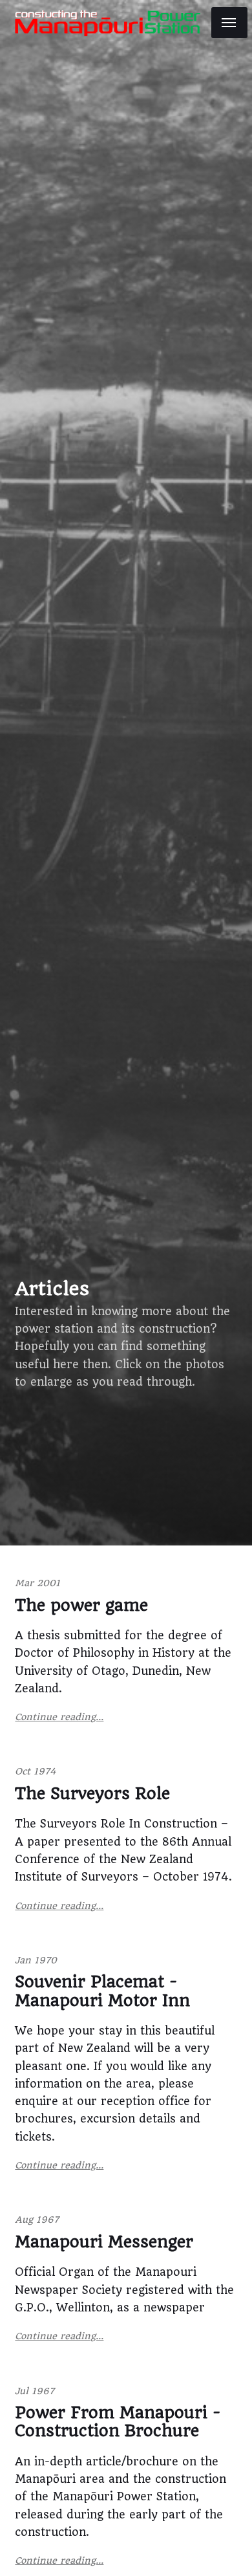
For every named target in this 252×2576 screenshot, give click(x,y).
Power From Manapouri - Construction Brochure (118, 2422)
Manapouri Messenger (104, 2242)
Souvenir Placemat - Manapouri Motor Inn (102, 1991)
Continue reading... (59, 1717)
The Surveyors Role (92, 1794)
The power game (81, 1605)
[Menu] (229, 23)
